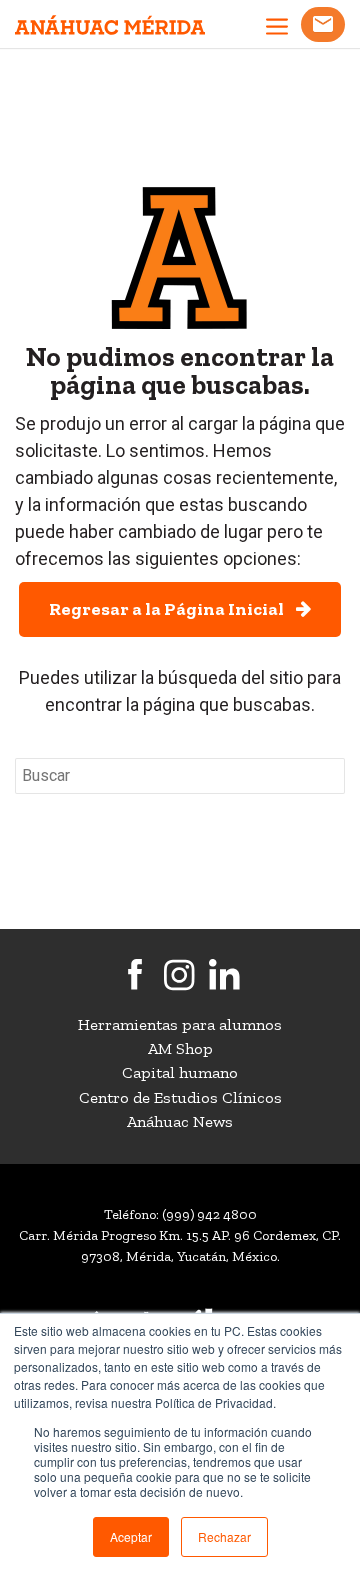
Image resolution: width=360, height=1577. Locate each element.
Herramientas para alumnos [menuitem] (180, 1024)
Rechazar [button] (224, 1536)
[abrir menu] (277, 29)
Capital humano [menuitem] (180, 1072)
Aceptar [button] (131, 1536)
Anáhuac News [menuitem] (180, 1121)
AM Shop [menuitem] (180, 1048)
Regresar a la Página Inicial (172, 609)
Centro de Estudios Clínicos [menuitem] (180, 1097)
